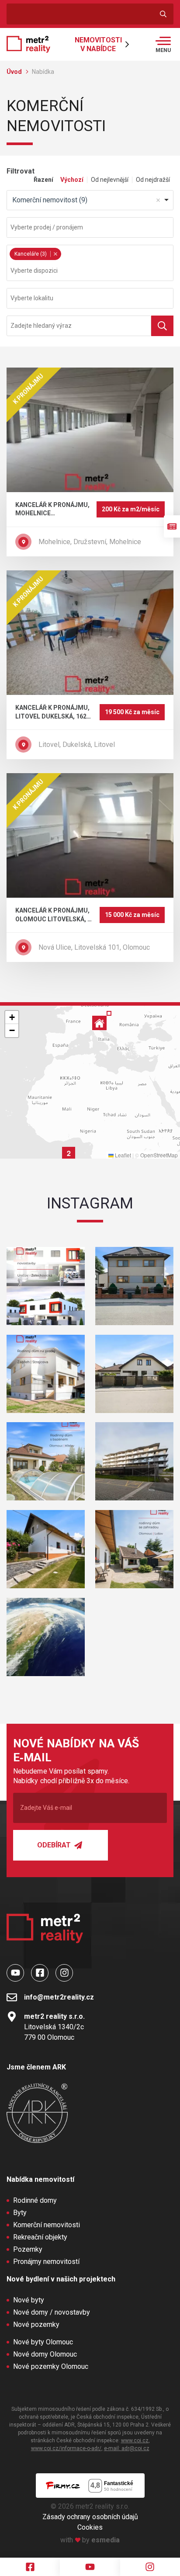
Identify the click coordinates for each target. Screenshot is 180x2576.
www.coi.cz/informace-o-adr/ (66, 2448)
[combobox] (90, 200)
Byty (20, 2213)
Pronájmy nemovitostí (46, 2262)
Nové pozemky (36, 2324)
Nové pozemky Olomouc (51, 2366)
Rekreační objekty (40, 2237)
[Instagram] (150, 2567)
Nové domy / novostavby (52, 2312)
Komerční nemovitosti (47, 2225)
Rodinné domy (35, 2200)
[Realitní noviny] (172, 526)
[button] (69, 1153)
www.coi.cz (135, 2441)
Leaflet (122, 1155)
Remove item (158, 200)
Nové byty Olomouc (43, 2342)
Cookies (90, 2527)
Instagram (90, 1203)
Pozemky (28, 2249)
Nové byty (29, 2300)
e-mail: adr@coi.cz (127, 2448)
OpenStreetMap (159, 1155)
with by (90, 2540)
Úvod (15, 72)
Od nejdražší (153, 180)
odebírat (55, 1845)
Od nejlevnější (110, 180)
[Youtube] (90, 2567)
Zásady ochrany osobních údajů (90, 2517)
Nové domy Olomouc (45, 2354)
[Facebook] (30, 2567)
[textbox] (90, 227)
